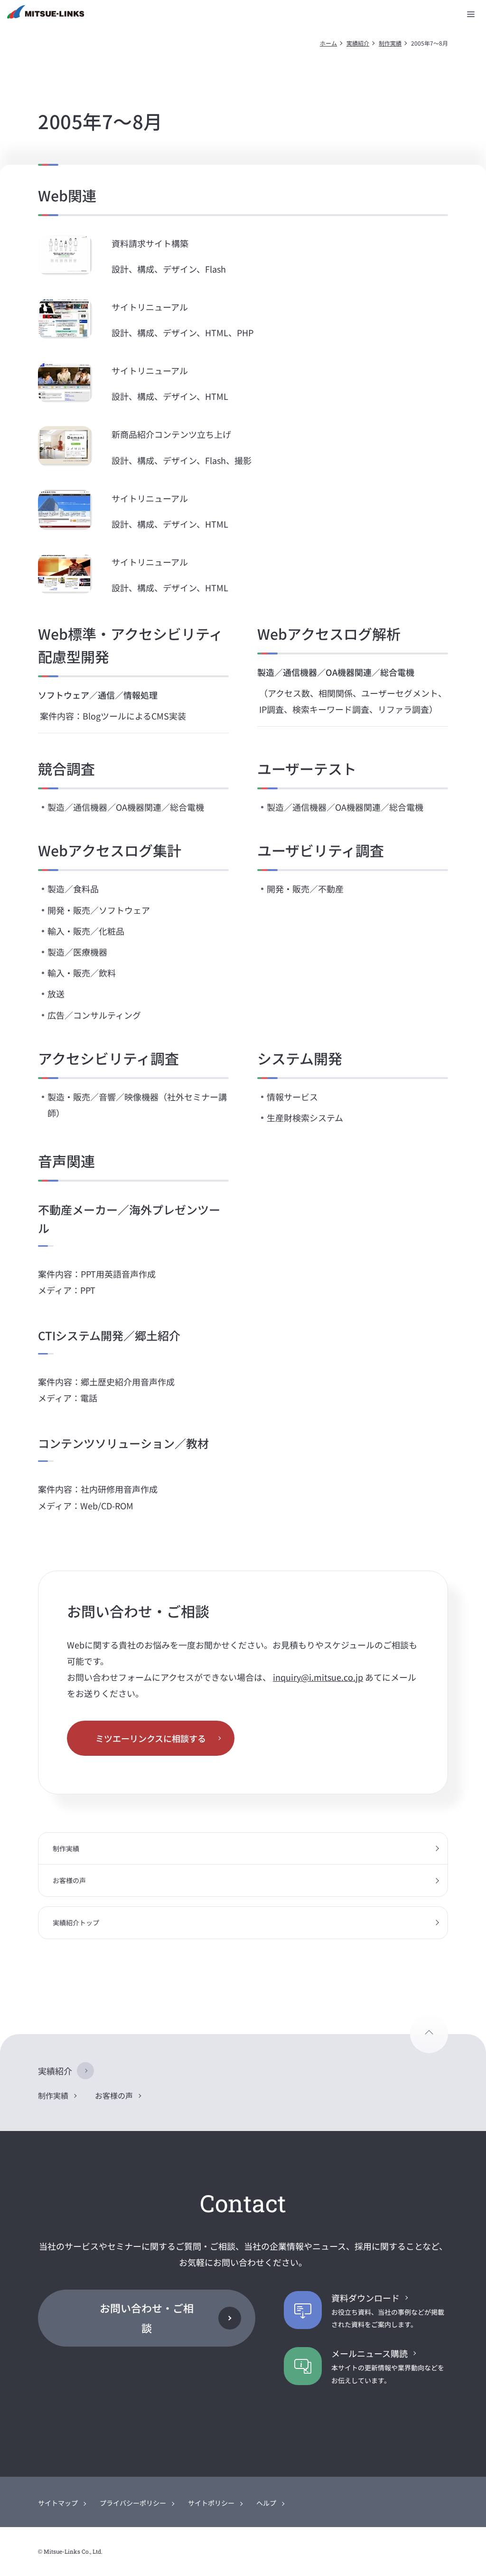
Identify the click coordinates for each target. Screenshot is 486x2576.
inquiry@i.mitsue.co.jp (318, 1677)
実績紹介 (358, 43)
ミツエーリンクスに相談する (151, 1738)
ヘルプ (266, 2503)
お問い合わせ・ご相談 (147, 2318)
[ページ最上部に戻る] (429, 2034)
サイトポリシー (211, 2503)
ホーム (328, 43)
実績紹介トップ (76, 1923)
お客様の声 (69, 1880)
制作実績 (390, 43)
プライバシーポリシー (133, 2503)
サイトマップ (58, 2503)
